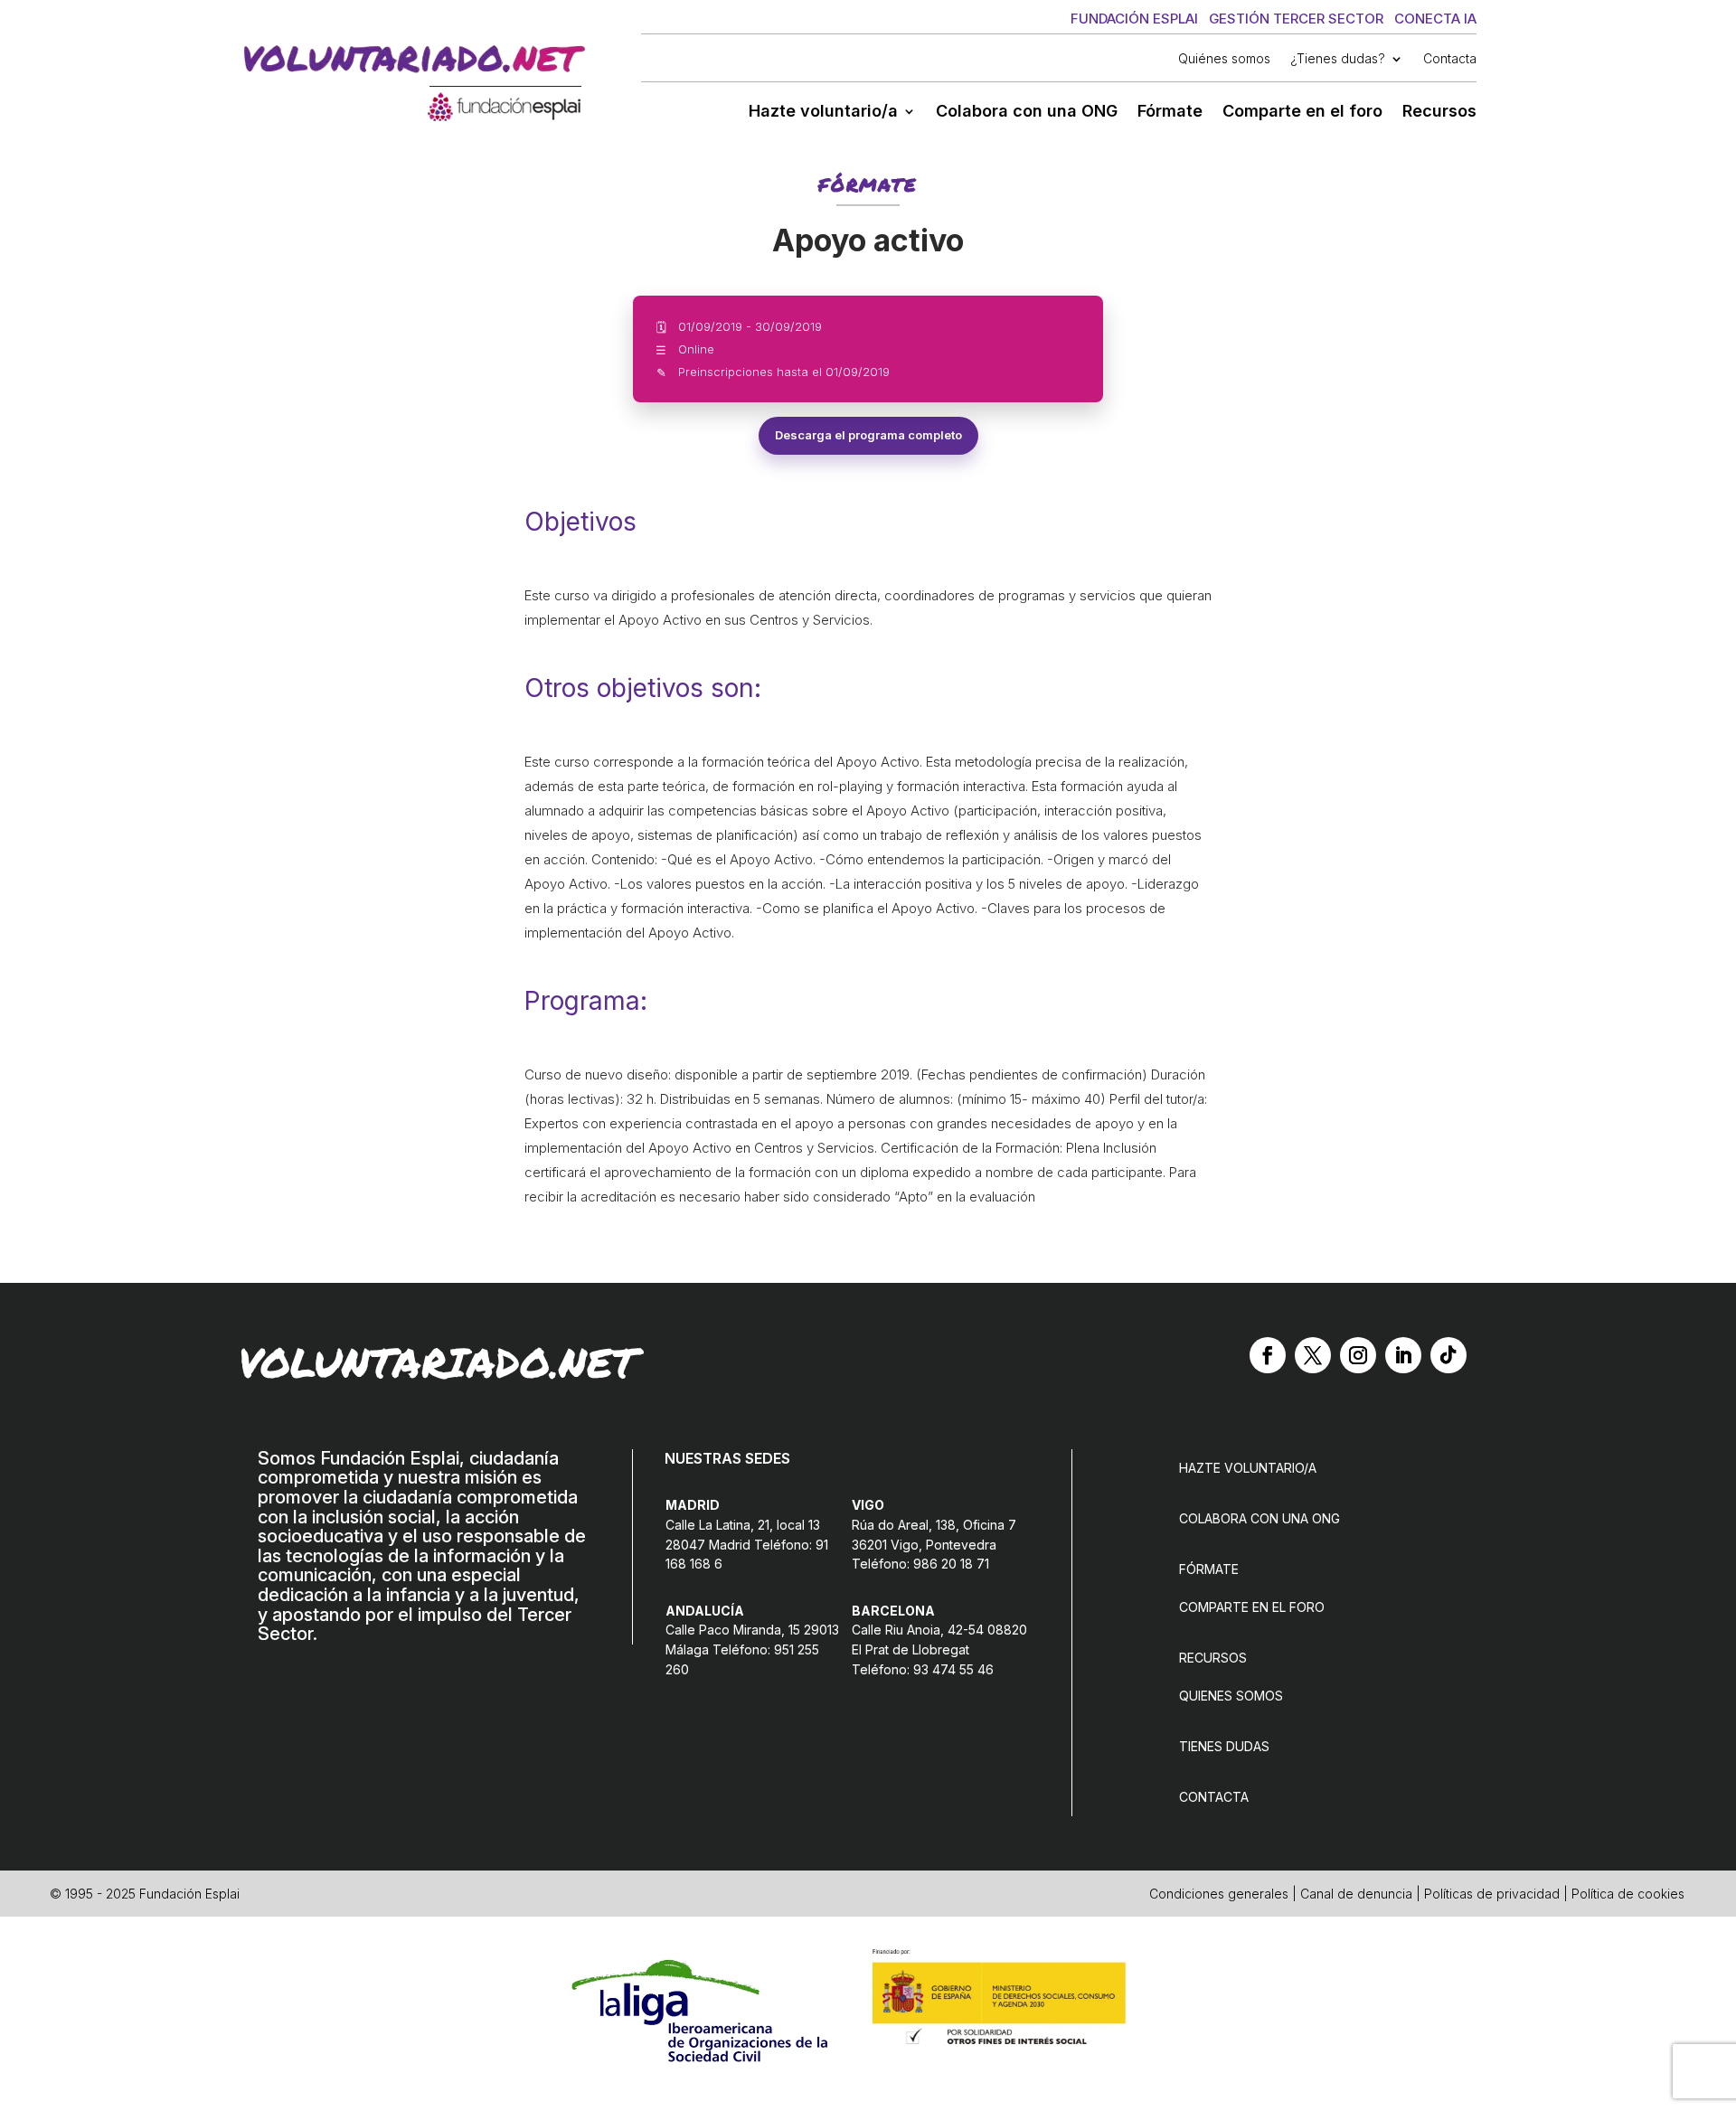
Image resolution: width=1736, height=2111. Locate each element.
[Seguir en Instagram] (1358, 1355)
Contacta (1450, 59)
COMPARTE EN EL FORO (1252, 1607)
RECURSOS (1213, 1658)
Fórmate (1170, 113)
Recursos (1439, 113)
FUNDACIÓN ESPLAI (1134, 19)
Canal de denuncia (1356, 1894)
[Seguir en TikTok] (1448, 1355)
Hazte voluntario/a (823, 113)
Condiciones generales (1219, 1894)
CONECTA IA (1435, 19)
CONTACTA (1214, 1797)
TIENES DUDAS (1224, 1746)
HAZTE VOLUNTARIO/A (1248, 1468)
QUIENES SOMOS (1231, 1696)
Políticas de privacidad (1492, 1894)
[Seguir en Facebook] (1268, 1355)
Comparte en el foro (1302, 113)
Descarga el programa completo (868, 435)
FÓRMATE (1209, 1569)
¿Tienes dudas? (1338, 59)
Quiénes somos (1224, 59)
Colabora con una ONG (1027, 113)
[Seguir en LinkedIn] (1403, 1355)
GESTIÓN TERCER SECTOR (1296, 19)
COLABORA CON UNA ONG (1260, 1518)
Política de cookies (1628, 1894)
